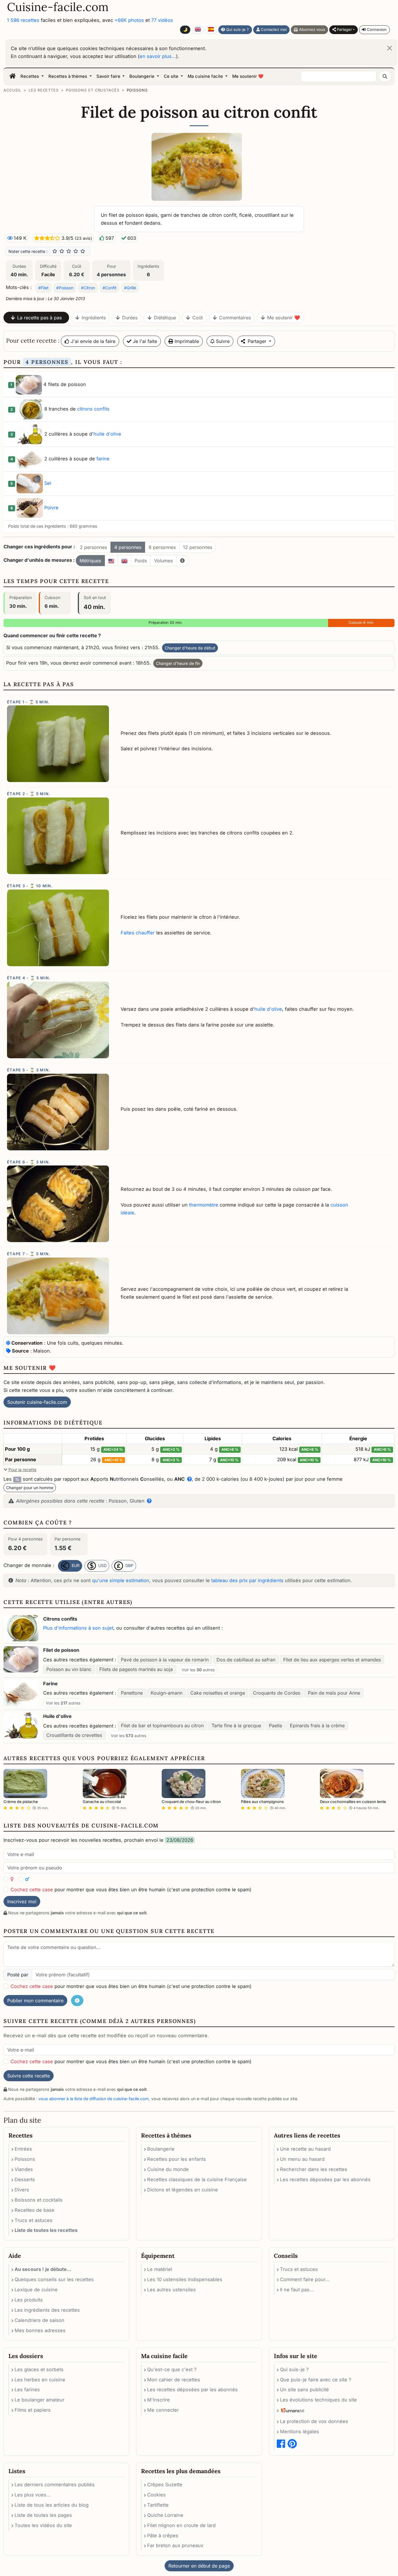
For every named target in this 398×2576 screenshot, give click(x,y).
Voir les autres (198, 1670)
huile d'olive (107, 434)
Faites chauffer (138, 933)
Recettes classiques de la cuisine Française (197, 2179)
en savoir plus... (158, 56)
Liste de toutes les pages (43, 2515)
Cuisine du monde (168, 2169)
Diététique (165, 318)
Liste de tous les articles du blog (52, 2505)
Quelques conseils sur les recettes (54, 2279)
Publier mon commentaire (35, 2001)
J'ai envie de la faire (92, 341)
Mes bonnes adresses (40, 2330)
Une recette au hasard (305, 2149)
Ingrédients (94, 318)
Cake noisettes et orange (218, 1693)
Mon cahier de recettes (174, 2380)
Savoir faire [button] (109, 76)
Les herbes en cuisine (40, 2380)
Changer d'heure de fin (178, 663)
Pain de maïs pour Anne (334, 1693)
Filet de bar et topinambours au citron (162, 1725)
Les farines (27, 2390)
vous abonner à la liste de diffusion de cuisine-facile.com (94, 2099)
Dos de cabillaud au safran (246, 1660)
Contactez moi (273, 29)
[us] (111, 561)
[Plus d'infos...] (182, 561)
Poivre (51, 508)
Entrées (23, 2149)
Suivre (222, 341)
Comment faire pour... (305, 2279)
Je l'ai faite (144, 341)
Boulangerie (161, 2149)
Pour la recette (22, 1470)
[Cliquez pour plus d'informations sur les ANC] (188, 1479)
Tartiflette (158, 2505)
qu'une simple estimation (121, 1580)
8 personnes (162, 547)
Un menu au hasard (302, 2159)
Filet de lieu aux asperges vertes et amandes (332, 1660)
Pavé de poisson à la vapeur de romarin (165, 1660)
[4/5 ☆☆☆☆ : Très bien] (76, 251)
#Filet (43, 288)
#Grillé (130, 288)
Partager (344, 29)
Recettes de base (35, 2210)
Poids (141, 561)
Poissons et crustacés (93, 90)
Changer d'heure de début (190, 648)
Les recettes (44, 90)
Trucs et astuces (34, 2220)
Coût (198, 318)
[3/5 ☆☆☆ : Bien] (69, 251)
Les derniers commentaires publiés (55, 2485)
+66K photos (129, 20)
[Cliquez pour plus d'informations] (148, 1501)
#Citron (88, 288)
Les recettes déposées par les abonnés (325, 2179)
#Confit (110, 288)
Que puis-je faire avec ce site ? (316, 2380)
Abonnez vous (311, 29)
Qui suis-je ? (237, 29)
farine (103, 459)
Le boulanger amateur (39, 2400)
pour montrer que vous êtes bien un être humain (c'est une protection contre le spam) (131, 1890)
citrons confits (93, 409)
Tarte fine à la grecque (236, 1725)
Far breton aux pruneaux (175, 2545)
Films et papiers (33, 2410)
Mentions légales (300, 2431)
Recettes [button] (30, 76)
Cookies (156, 2495)
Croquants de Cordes (277, 1693)
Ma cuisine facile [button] (206, 76)
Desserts (25, 2179)
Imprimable (186, 341)
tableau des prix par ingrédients (247, 1580)
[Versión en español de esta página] (211, 30)
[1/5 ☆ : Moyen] (55, 251)
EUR (75, 1565)
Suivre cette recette (29, 2076)
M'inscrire (159, 2400)
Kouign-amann (167, 1693)
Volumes (163, 561)
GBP (129, 1565)
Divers (22, 2190)
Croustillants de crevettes (74, 1735)
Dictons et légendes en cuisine (183, 2190)
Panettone (132, 1693)
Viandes (24, 2169)
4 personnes (128, 547)
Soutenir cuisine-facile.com (37, 1402)
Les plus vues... (33, 2495)
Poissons (137, 90)
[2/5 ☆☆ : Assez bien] (62, 251)
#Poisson (65, 288)
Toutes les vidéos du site (43, 2525)
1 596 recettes (23, 20)
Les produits (29, 2300)
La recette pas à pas (39, 318)
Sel (48, 483)
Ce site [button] (172, 76)
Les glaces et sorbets (39, 2369)
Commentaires (235, 318)
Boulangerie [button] (142, 76)
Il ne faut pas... (297, 2290)
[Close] (390, 48)
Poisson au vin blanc (69, 1669)
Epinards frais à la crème (317, 1725)
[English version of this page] (198, 30)
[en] (124, 561)
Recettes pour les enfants (177, 2159)
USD (102, 1565)
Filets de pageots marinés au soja (136, 1669)
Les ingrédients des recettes (47, 2310)
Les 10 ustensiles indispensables (185, 2279)
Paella (275, 1725)
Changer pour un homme (30, 1488)
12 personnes (198, 547)
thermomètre (204, 1205)
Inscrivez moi (22, 1901)
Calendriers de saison (39, 2320)
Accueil (12, 90)
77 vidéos (162, 20)
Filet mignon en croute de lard (181, 2525)
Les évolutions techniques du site (318, 2400)
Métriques (90, 561)
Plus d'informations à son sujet (78, 1628)
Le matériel (160, 2269)
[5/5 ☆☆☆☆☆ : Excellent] (83, 251)
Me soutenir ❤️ (248, 76)
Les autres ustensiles (171, 2290)
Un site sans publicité (304, 2390)
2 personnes (93, 547)
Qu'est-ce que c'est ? (172, 2369)
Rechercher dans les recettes (314, 2169)
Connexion (376, 29)
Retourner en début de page (199, 2566)
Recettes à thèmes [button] (68, 76)
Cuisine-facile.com (58, 7)
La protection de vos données (314, 2421)
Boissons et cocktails (39, 2200)
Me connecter (163, 2410)
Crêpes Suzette (165, 2485)
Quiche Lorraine (165, 2515)
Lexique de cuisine (36, 2290)
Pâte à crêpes (163, 2535)
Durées (130, 318)
